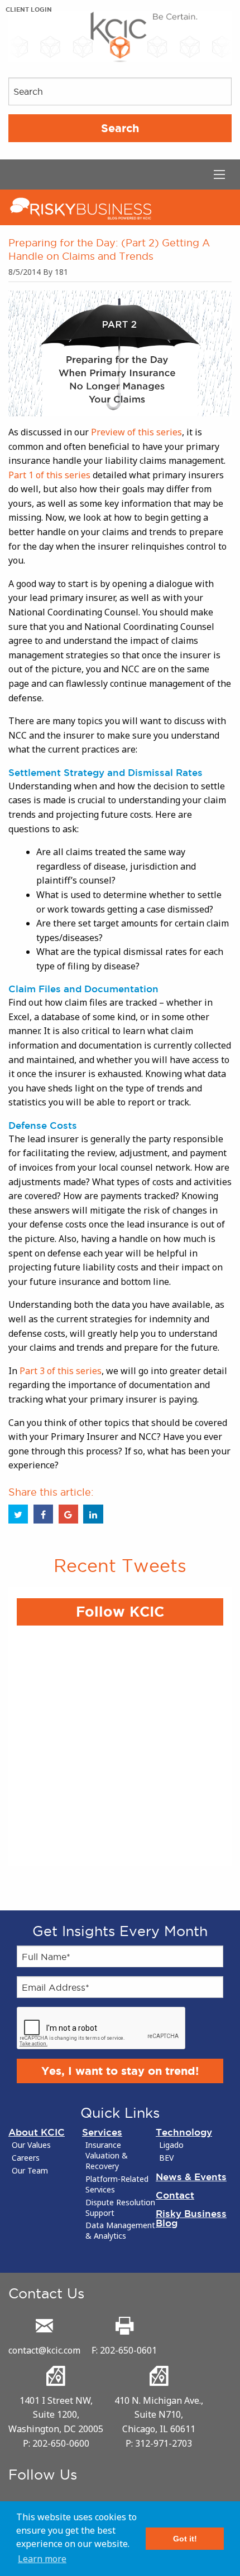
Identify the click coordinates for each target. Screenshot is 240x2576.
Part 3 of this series (61, 1371)
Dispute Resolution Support (120, 2208)
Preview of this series (136, 432)
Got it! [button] (185, 2539)
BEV (166, 2158)
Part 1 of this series (49, 475)
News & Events (191, 2177)
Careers (26, 2158)
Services (102, 2132)
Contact (175, 2195)
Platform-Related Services (117, 2184)
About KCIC (37, 2132)
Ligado (171, 2145)
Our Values (31, 2145)
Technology (184, 2132)
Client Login (29, 9)
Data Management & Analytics (120, 2231)
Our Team (30, 2171)
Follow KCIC (120, 1612)
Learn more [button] (42, 2559)
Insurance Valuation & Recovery (107, 2156)
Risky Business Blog (191, 2218)
